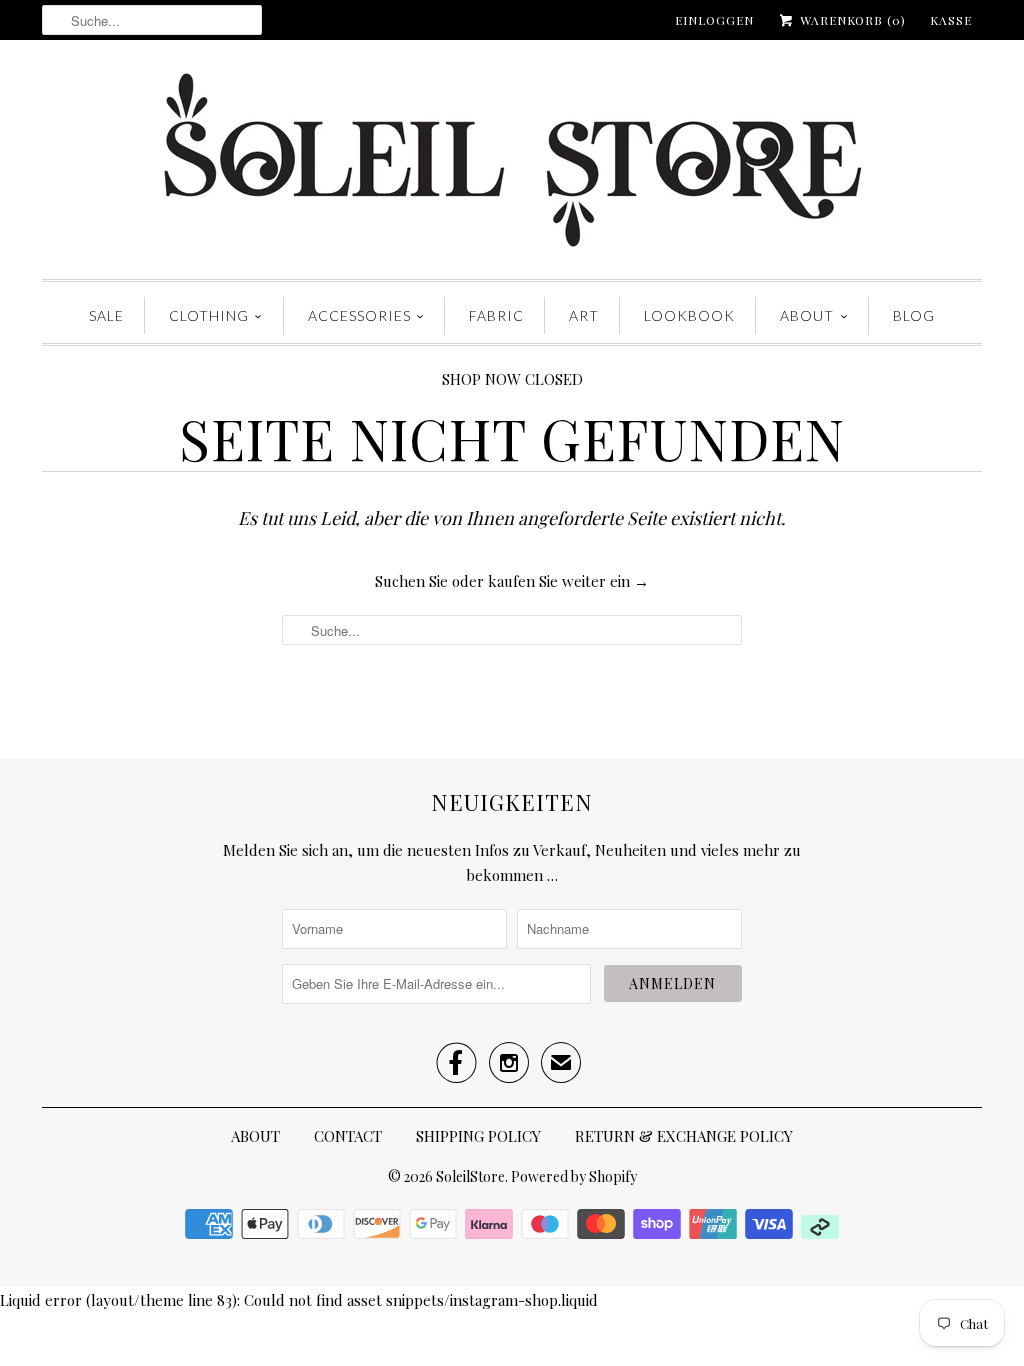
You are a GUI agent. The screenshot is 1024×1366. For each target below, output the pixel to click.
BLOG (914, 315)
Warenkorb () (851, 20)
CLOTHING (209, 315)
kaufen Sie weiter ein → (568, 581)
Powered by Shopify (574, 1176)
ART (584, 315)
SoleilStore (470, 1176)
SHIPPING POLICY (478, 1136)
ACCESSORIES (359, 315)
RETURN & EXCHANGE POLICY (684, 1136)
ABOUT (807, 315)
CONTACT (348, 1136)
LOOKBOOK (689, 315)
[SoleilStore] (512, 164)
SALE (106, 315)
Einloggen (714, 20)
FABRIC (496, 315)
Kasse (951, 20)
